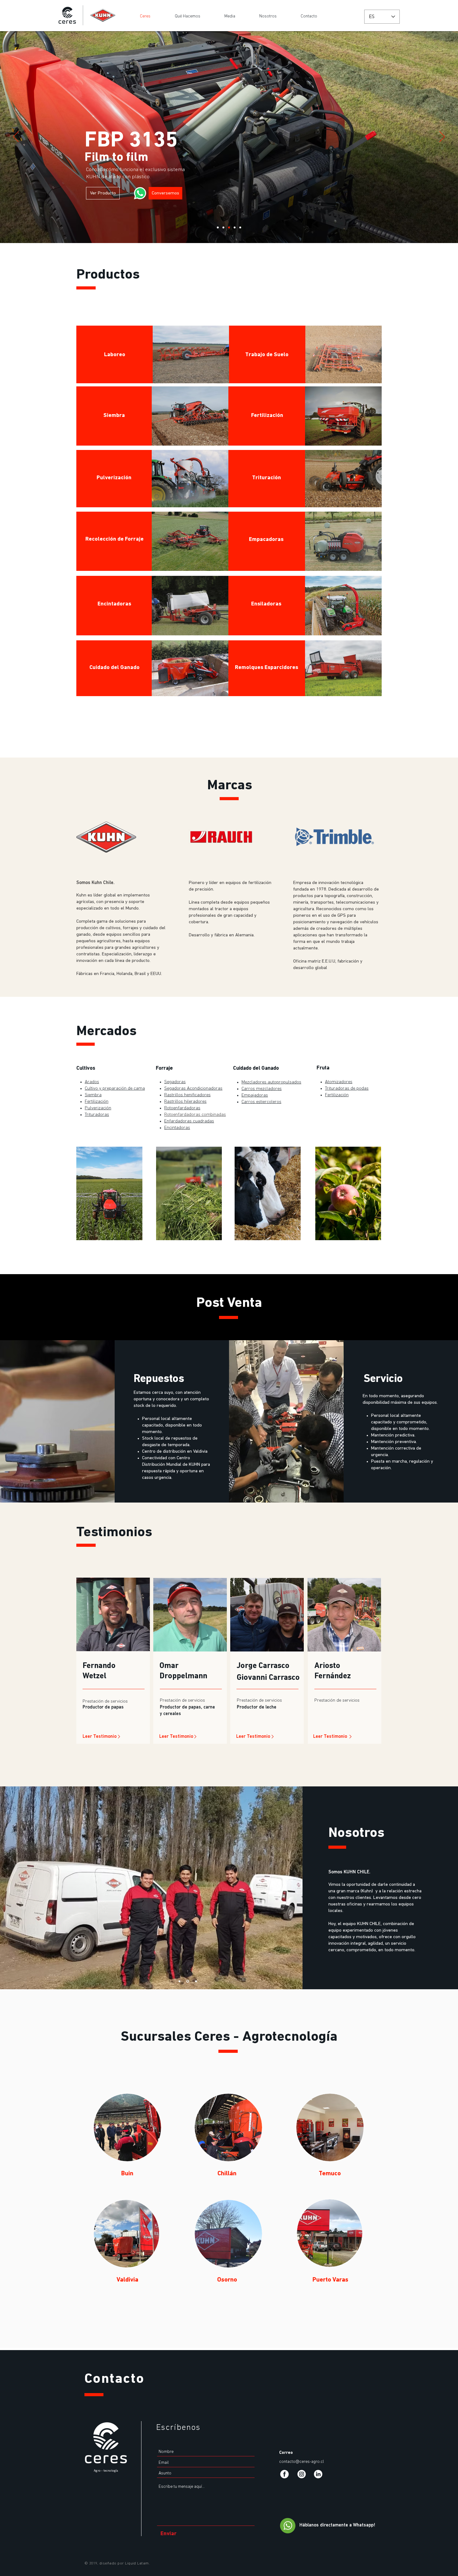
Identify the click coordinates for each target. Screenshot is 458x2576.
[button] (127, 2127)
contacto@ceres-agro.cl (302, 2462)
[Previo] (16, 137)
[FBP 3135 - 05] (240, 227)
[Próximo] (442, 137)
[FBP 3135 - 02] (223, 227)
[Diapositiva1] (180, 1981)
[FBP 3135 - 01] (218, 227)
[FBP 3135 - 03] (229, 227)
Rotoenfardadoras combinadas (195, 1115)
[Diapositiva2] (188, 1981)
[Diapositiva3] (196, 1981)
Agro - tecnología (106, 2471)
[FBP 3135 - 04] (235, 227)
